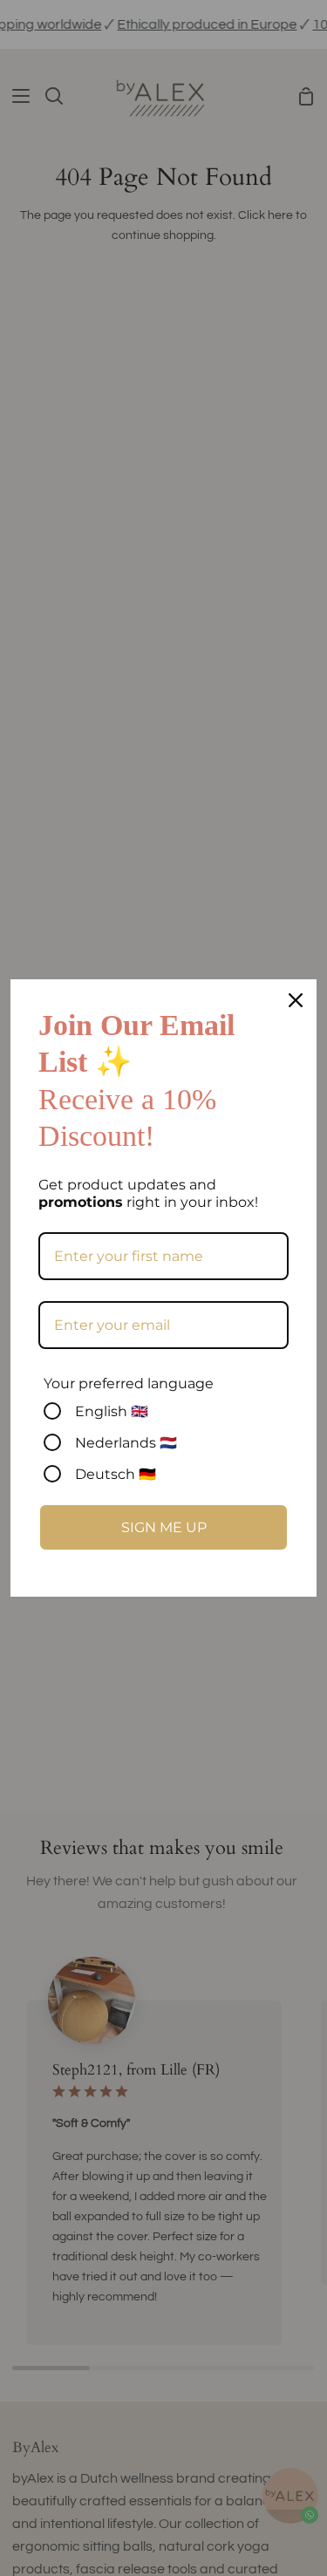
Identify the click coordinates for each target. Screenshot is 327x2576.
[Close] (296, 1000)
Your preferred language (129, 1383)
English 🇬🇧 (112, 1411)
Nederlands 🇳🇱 (126, 1443)
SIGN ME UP (164, 1527)
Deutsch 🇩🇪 (116, 1474)
